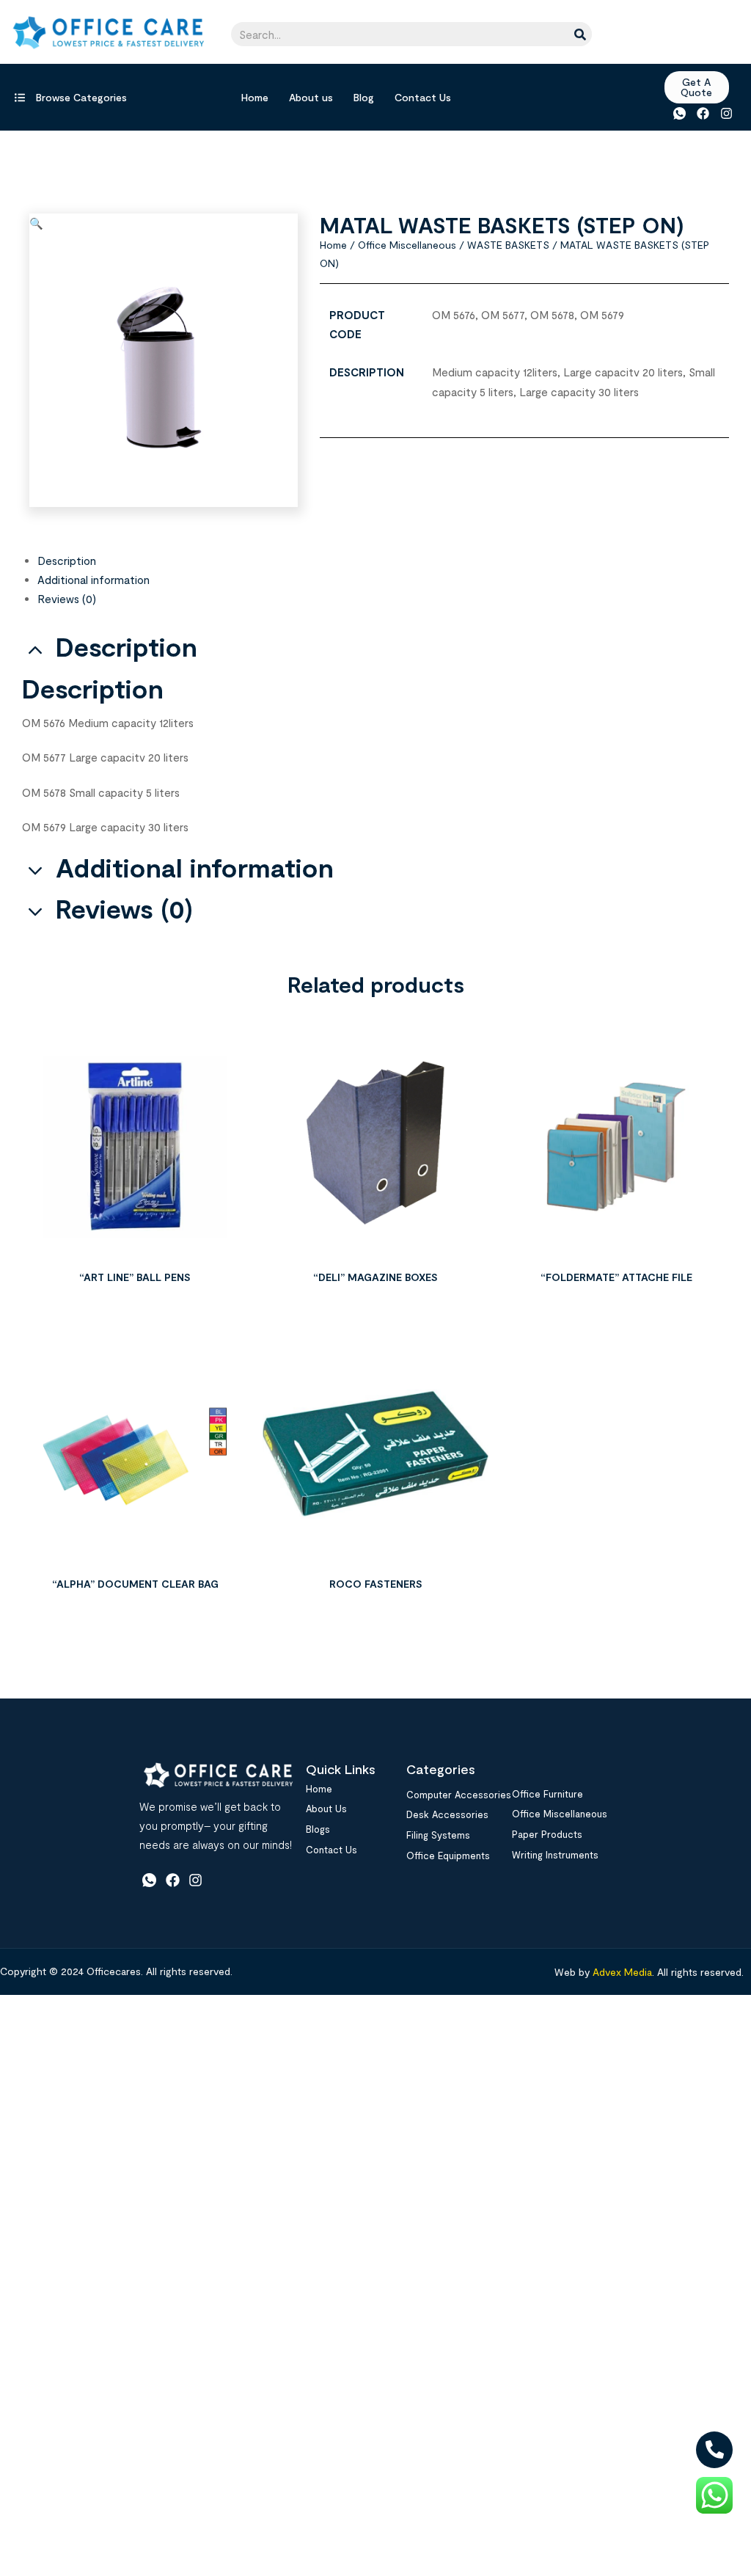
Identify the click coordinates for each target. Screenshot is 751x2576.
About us (311, 97)
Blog (364, 97)
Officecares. (113, 1971)
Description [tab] (127, 647)
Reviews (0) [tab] (124, 909)
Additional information (94, 580)
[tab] (383, 561)
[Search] (580, 34)
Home (255, 97)
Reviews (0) (67, 599)
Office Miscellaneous (407, 245)
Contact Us (423, 97)
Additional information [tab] (195, 868)
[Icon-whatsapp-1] (679, 113)
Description (67, 561)
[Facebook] (703, 113)
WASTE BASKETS (508, 245)
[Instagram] (726, 113)
